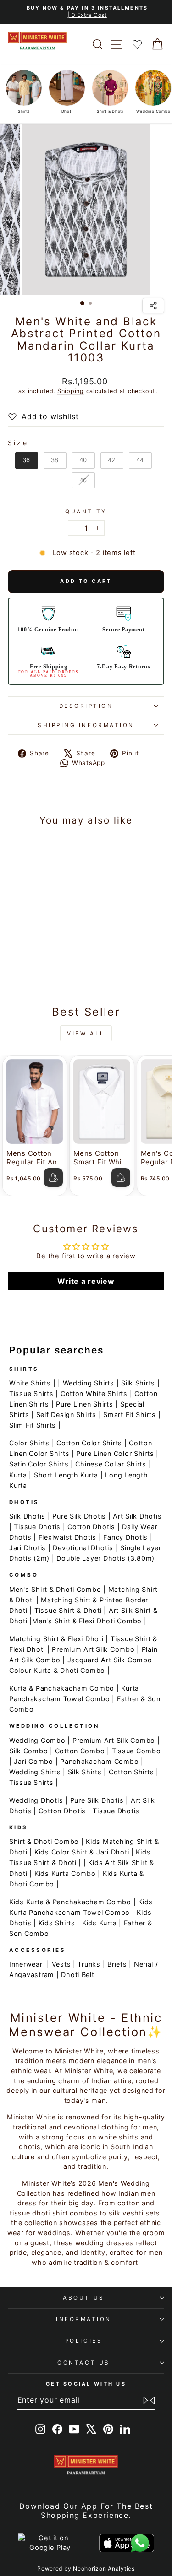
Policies (84, 2341)
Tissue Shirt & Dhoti (68, 1610)
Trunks (89, 1964)
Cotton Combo (80, 1751)
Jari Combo (33, 1761)
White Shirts (30, 1383)
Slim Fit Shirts (33, 1425)
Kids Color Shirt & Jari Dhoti (82, 1852)
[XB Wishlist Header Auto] (137, 44)
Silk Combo (28, 1751)
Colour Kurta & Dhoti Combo (57, 1670)
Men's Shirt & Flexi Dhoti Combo (87, 1621)
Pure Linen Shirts (85, 1404)
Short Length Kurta (66, 1475)
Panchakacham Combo (99, 1761)
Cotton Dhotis (91, 1527)
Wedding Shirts (89, 1383)
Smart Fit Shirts (130, 1415)
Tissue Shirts (31, 1393)
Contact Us (83, 2363)
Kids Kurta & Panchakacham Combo (70, 1902)
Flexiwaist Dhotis (68, 1537)
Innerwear (26, 1964)
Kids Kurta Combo (65, 1873)
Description (86, 706)
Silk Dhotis (27, 1516)
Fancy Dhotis (125, 1537)
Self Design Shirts (66, 1415)
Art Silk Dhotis (137, 1516)
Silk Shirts (138, 1383)
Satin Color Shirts (39, 1464)
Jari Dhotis (28, 1548)
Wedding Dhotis (36, 1800)
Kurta (18, 1475)
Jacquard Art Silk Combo (110, 1660)
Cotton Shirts (131, 1772)
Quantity (86, 512)
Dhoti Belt (78, 1975)
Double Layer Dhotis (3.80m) (105, 1558)
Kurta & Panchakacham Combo (62, 1688)
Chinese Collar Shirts (111, 1464)
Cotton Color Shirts (89, 1443)
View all (86, 1033)
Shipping (71, 391)
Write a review (86, 1281)
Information (84, 2319)
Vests (61, 1964)
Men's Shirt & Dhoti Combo (55, 1589)
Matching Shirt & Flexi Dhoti (56, 1639)
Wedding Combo (37, 1740)
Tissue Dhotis (37, 1527)
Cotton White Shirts (94, 1393)
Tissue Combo (136, 1751)
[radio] (27, 460)
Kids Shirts (57, 1923)
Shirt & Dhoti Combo (44, 1841)
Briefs (117, 1964)
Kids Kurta (99, 1923)
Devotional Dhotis (83, 1548)
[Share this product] (153, 306)
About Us (83, 2298)
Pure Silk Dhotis (79, 1516)
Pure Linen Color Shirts (115, 1453)
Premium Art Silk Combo (93, 1649)
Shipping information (86, 725)
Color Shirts (29, 1443)
